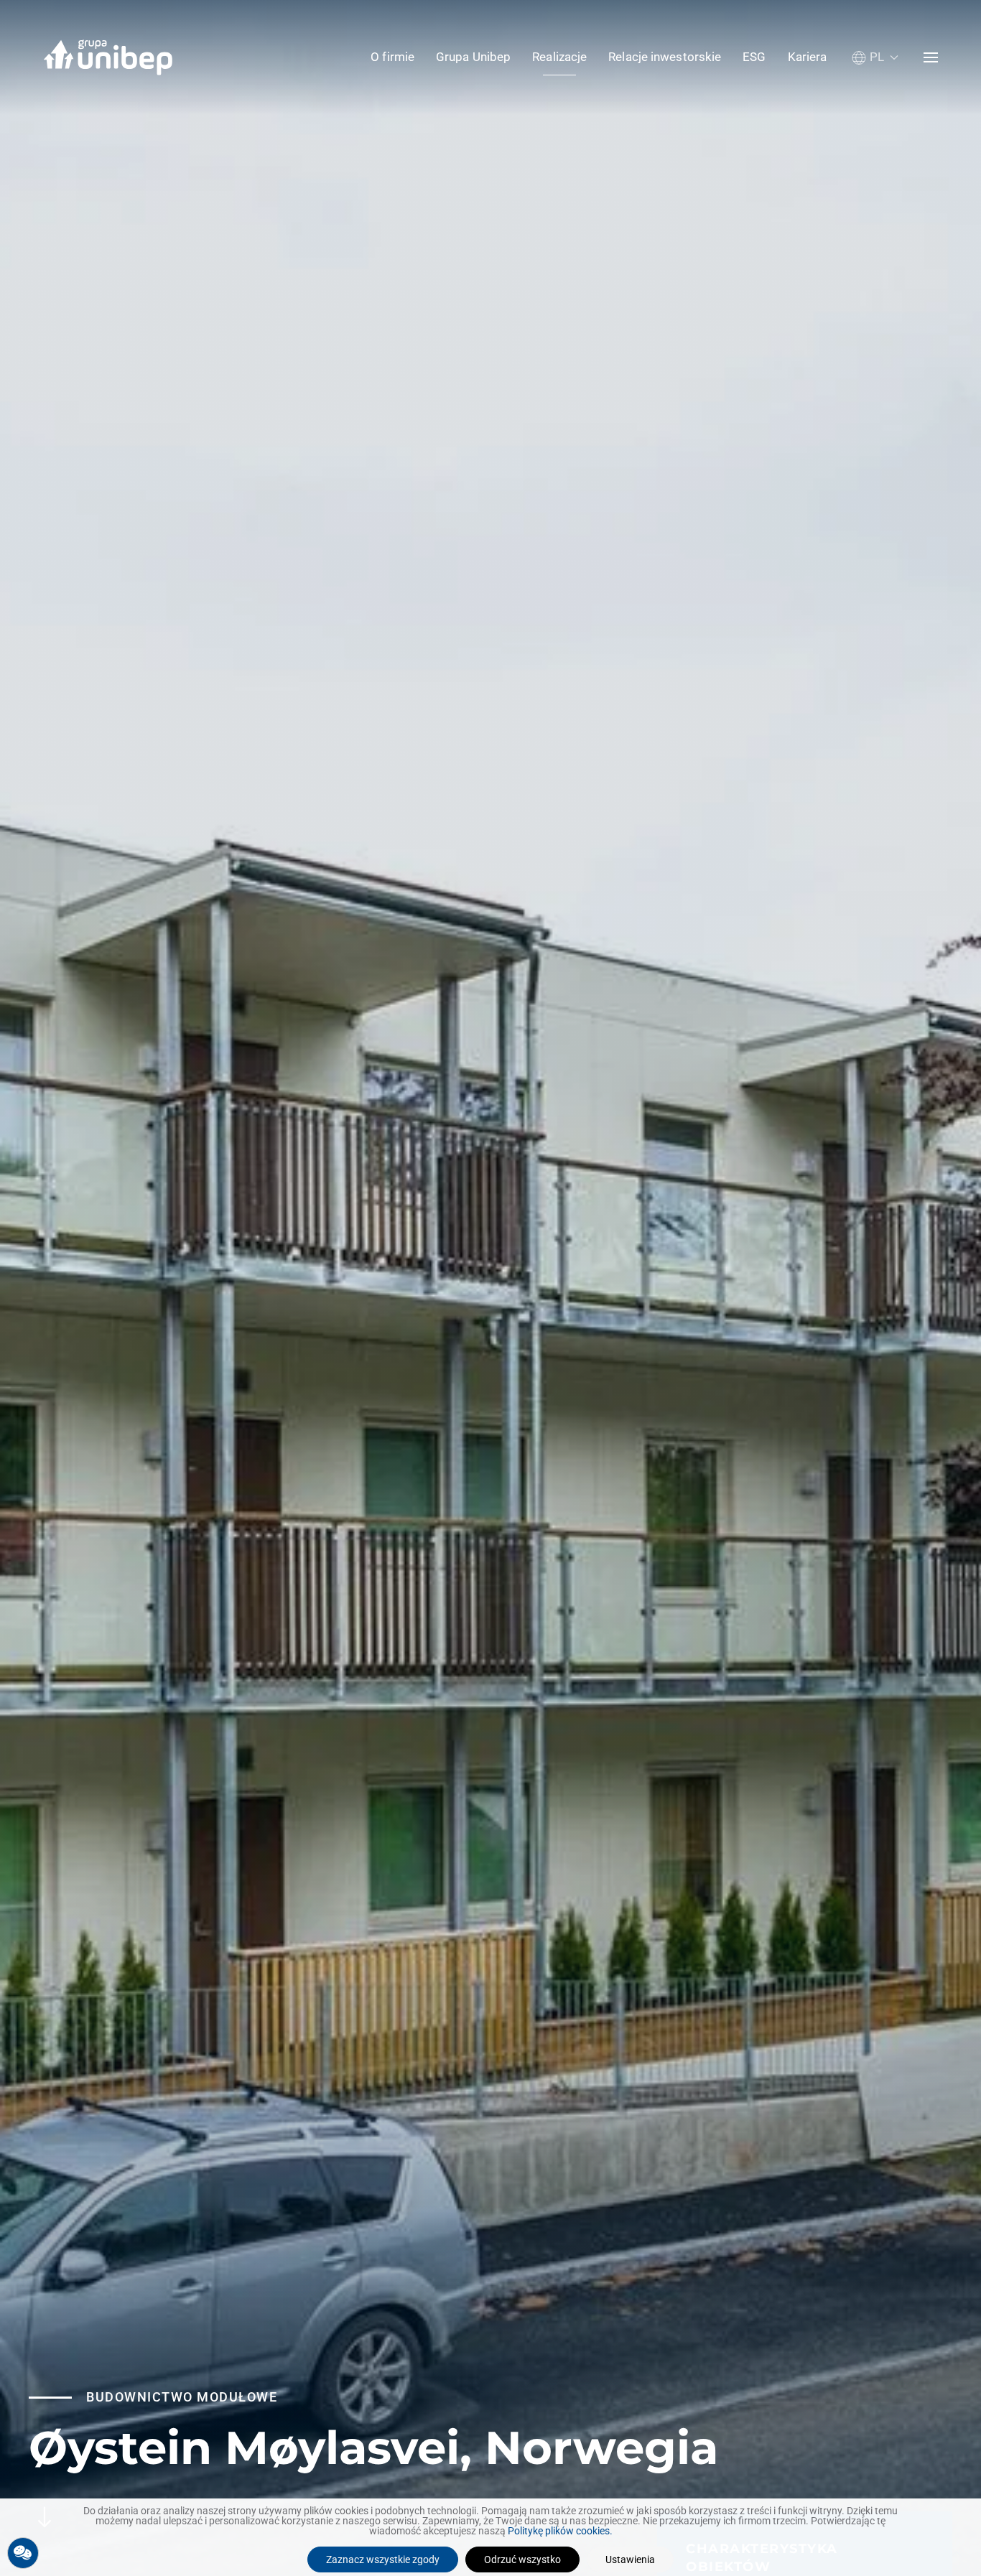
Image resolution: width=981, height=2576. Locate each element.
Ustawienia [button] (630, 2559)
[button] (875, 57)
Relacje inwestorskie (665, 57)
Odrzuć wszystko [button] (522, 2559)
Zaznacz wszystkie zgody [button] (383, 2559)
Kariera (808, 57)
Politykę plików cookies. (560, 2531)
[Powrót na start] (108, 57)
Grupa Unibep (473, 57)
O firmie (392, 57)
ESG (754, 57)
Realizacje (559, 57)
